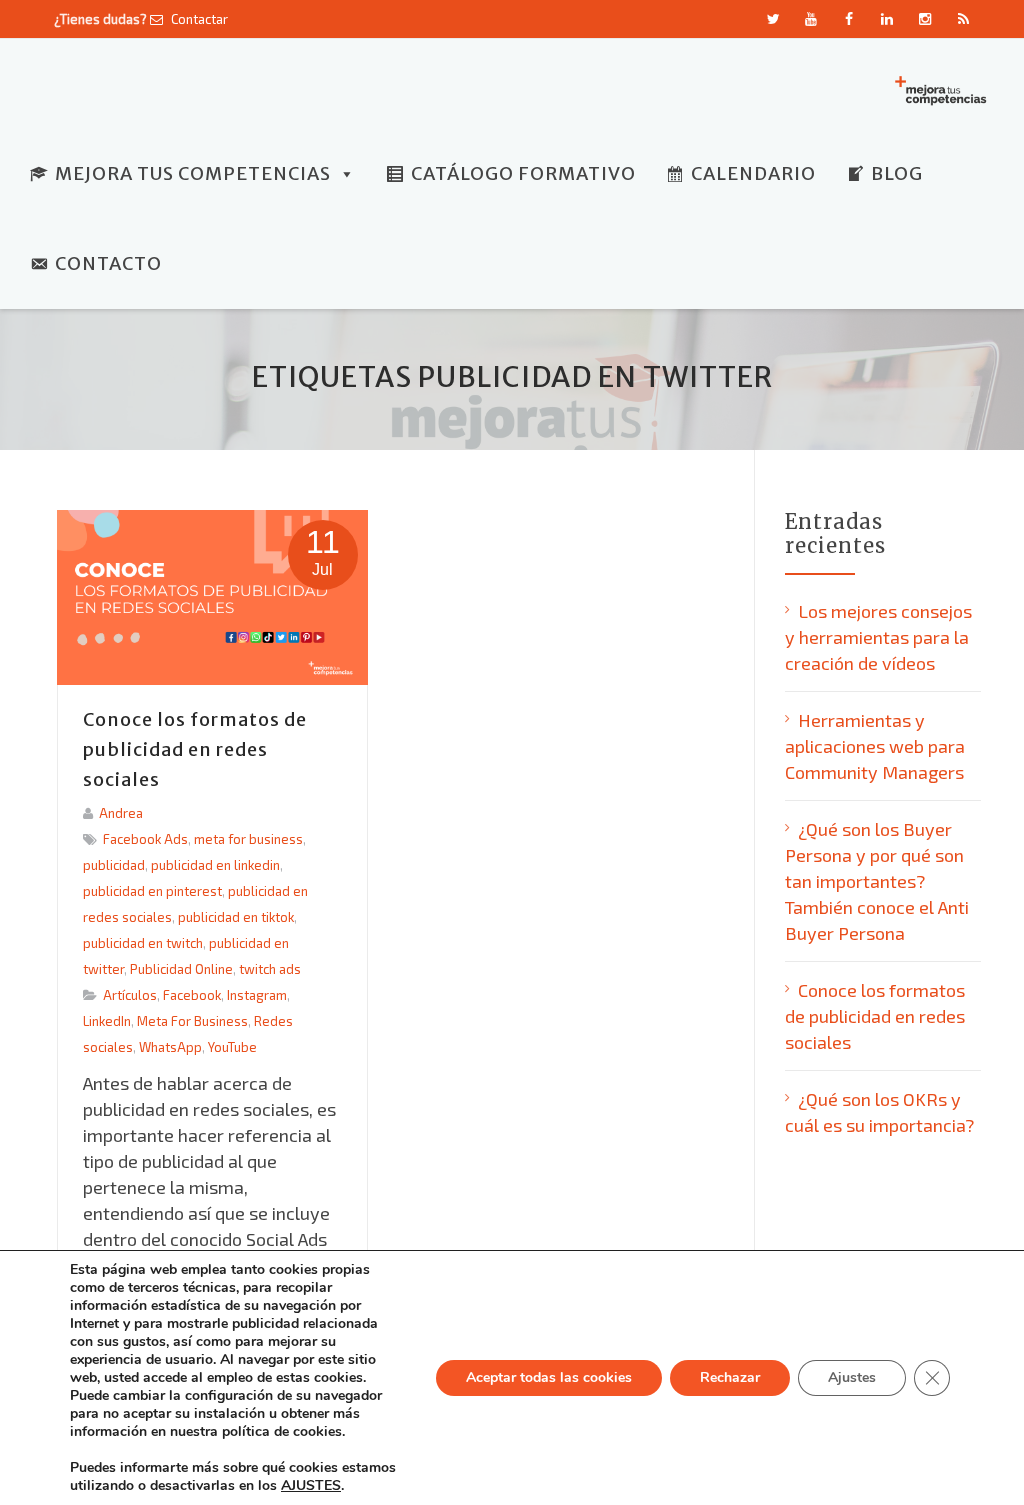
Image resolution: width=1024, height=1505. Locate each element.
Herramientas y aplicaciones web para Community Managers (875, 746)
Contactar (198, 19)
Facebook (192, 995)
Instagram (257, 995)
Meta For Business (192, 1021)
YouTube (232, 1047)
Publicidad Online (181, 969)
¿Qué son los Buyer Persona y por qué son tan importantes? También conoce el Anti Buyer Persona (877, 881)
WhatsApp (170, 1047)
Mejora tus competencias (193, 173)
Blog (897, 173)
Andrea (121, 813)
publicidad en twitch (143, 943)
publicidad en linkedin (215, 865)
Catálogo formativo (523, 173)
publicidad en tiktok (236, 917)
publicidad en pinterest (152, 891)
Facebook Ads (145, 839)
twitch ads (270, 969)
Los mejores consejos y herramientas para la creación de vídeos (878, 637)
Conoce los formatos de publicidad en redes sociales (195, 749)
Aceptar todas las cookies (549, 1377)
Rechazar (730, 1377)
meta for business (248, 839)
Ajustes (852, 1377)
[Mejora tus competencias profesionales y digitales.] (939, 89)
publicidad (114, 865)
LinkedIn (107, 1021)
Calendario (753, 173)
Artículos (130, 995)
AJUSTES (311, 1486)
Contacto (108, 263)
